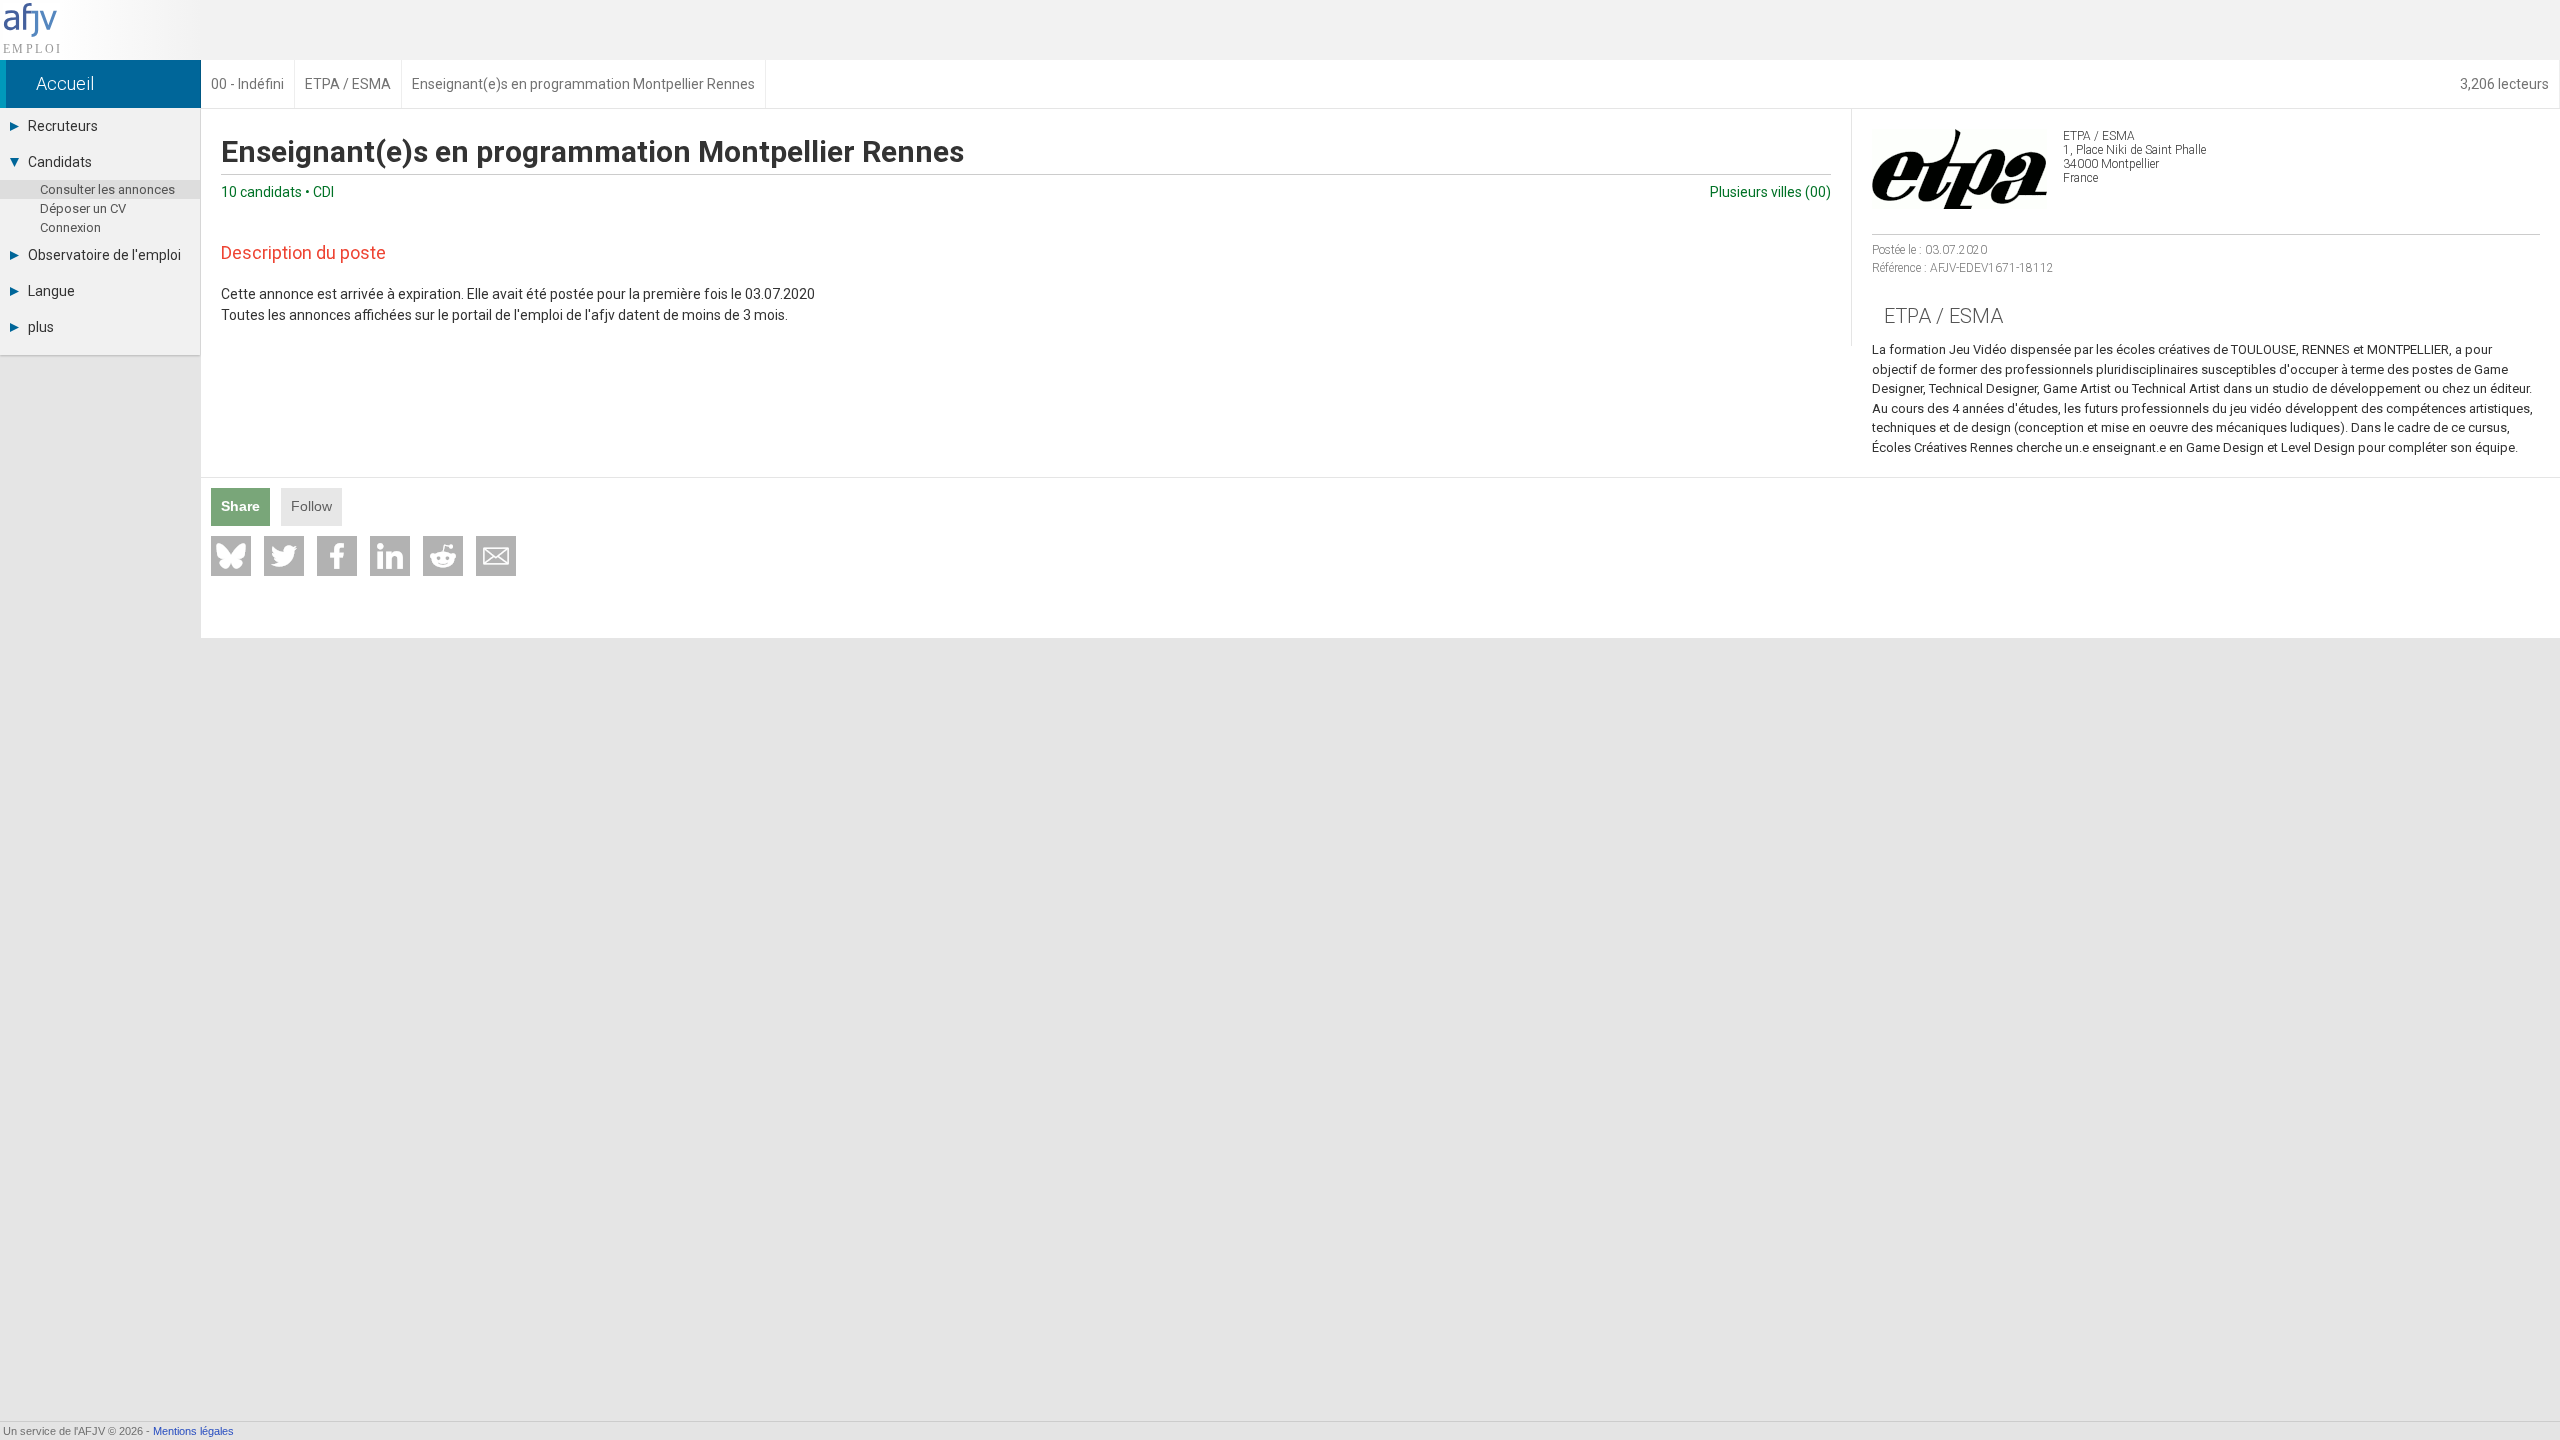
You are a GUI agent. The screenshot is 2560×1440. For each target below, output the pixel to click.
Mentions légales (193, 1431)
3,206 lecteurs (2504, 84)
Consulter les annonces (107, 189)
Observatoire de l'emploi (104, 255)
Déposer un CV (83, 208)
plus (41, 327)
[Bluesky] (231, 556)
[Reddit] (443, 556)
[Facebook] (337, 556)
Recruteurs (63, 126)
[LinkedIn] (390, 556)
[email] (496, 556)
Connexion (70, 227)
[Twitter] (284, 556)
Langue (51, 291)
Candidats (60, 162)
